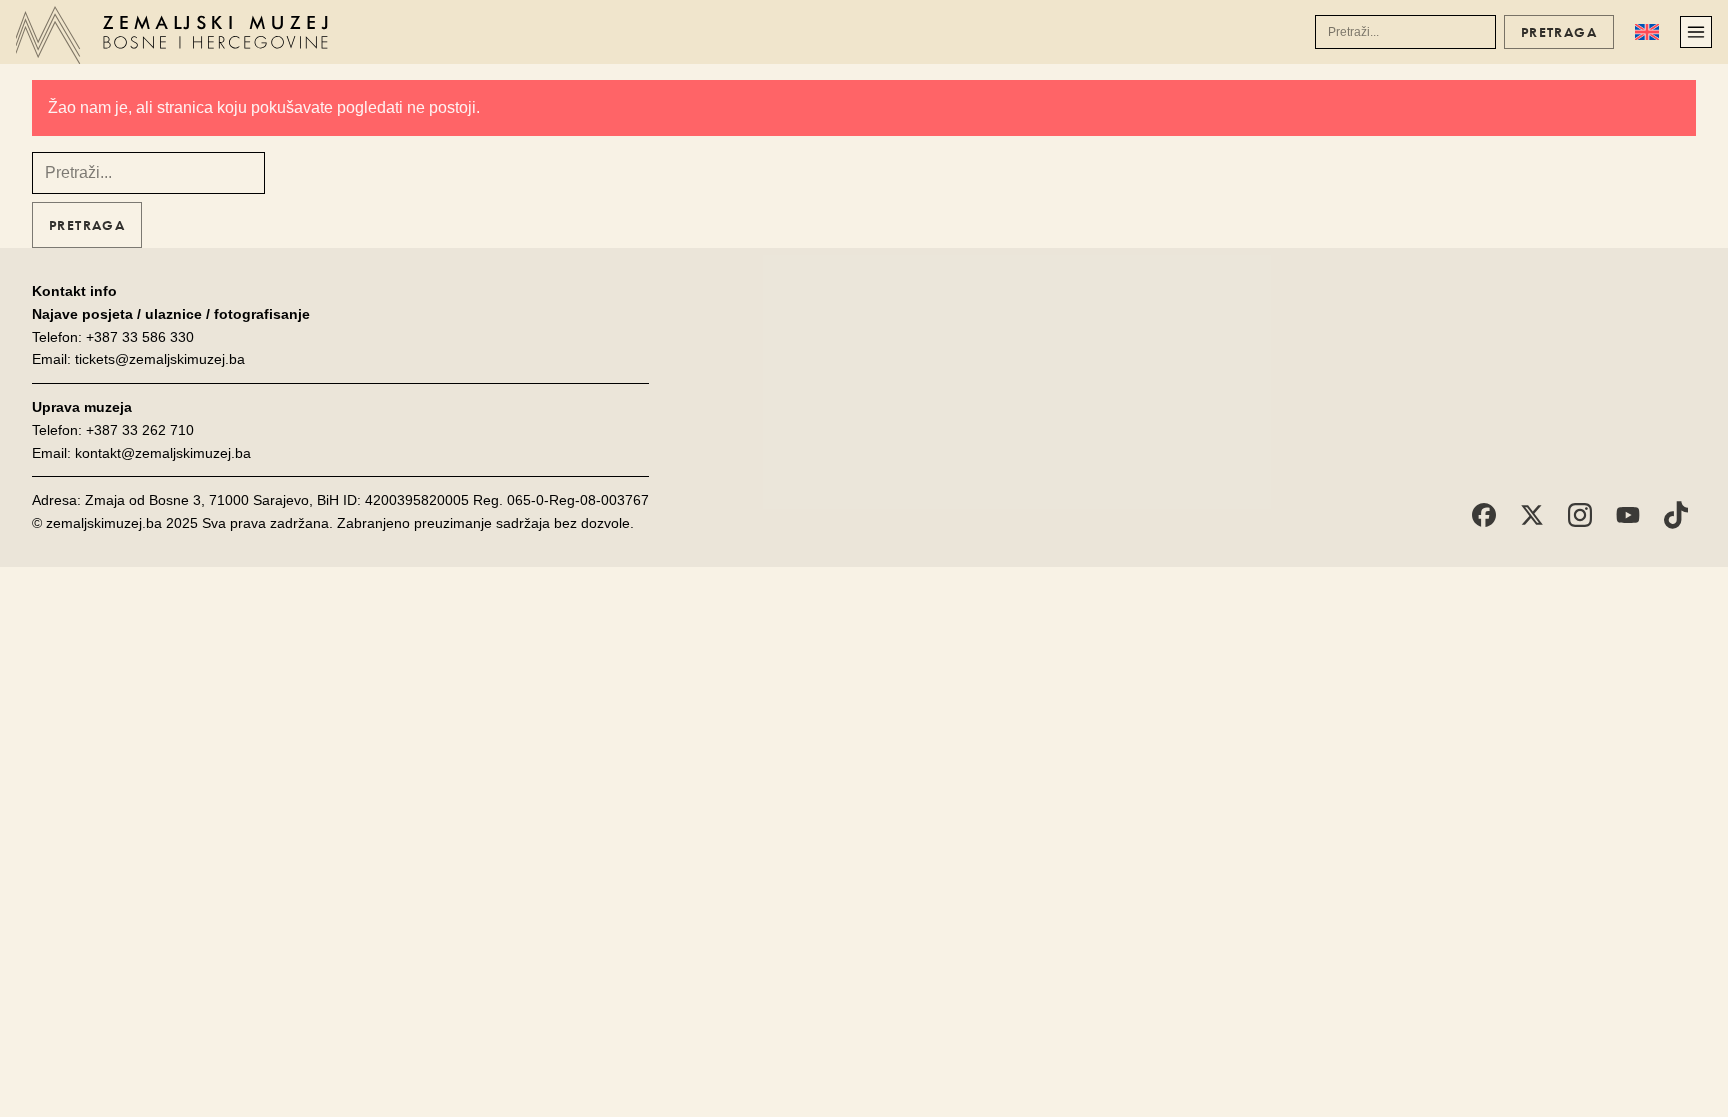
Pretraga (1559, 32)
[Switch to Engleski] (1647, 32)
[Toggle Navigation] (1696, 32)
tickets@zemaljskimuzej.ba (160, 359)
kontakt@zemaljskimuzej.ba (163, 453)
